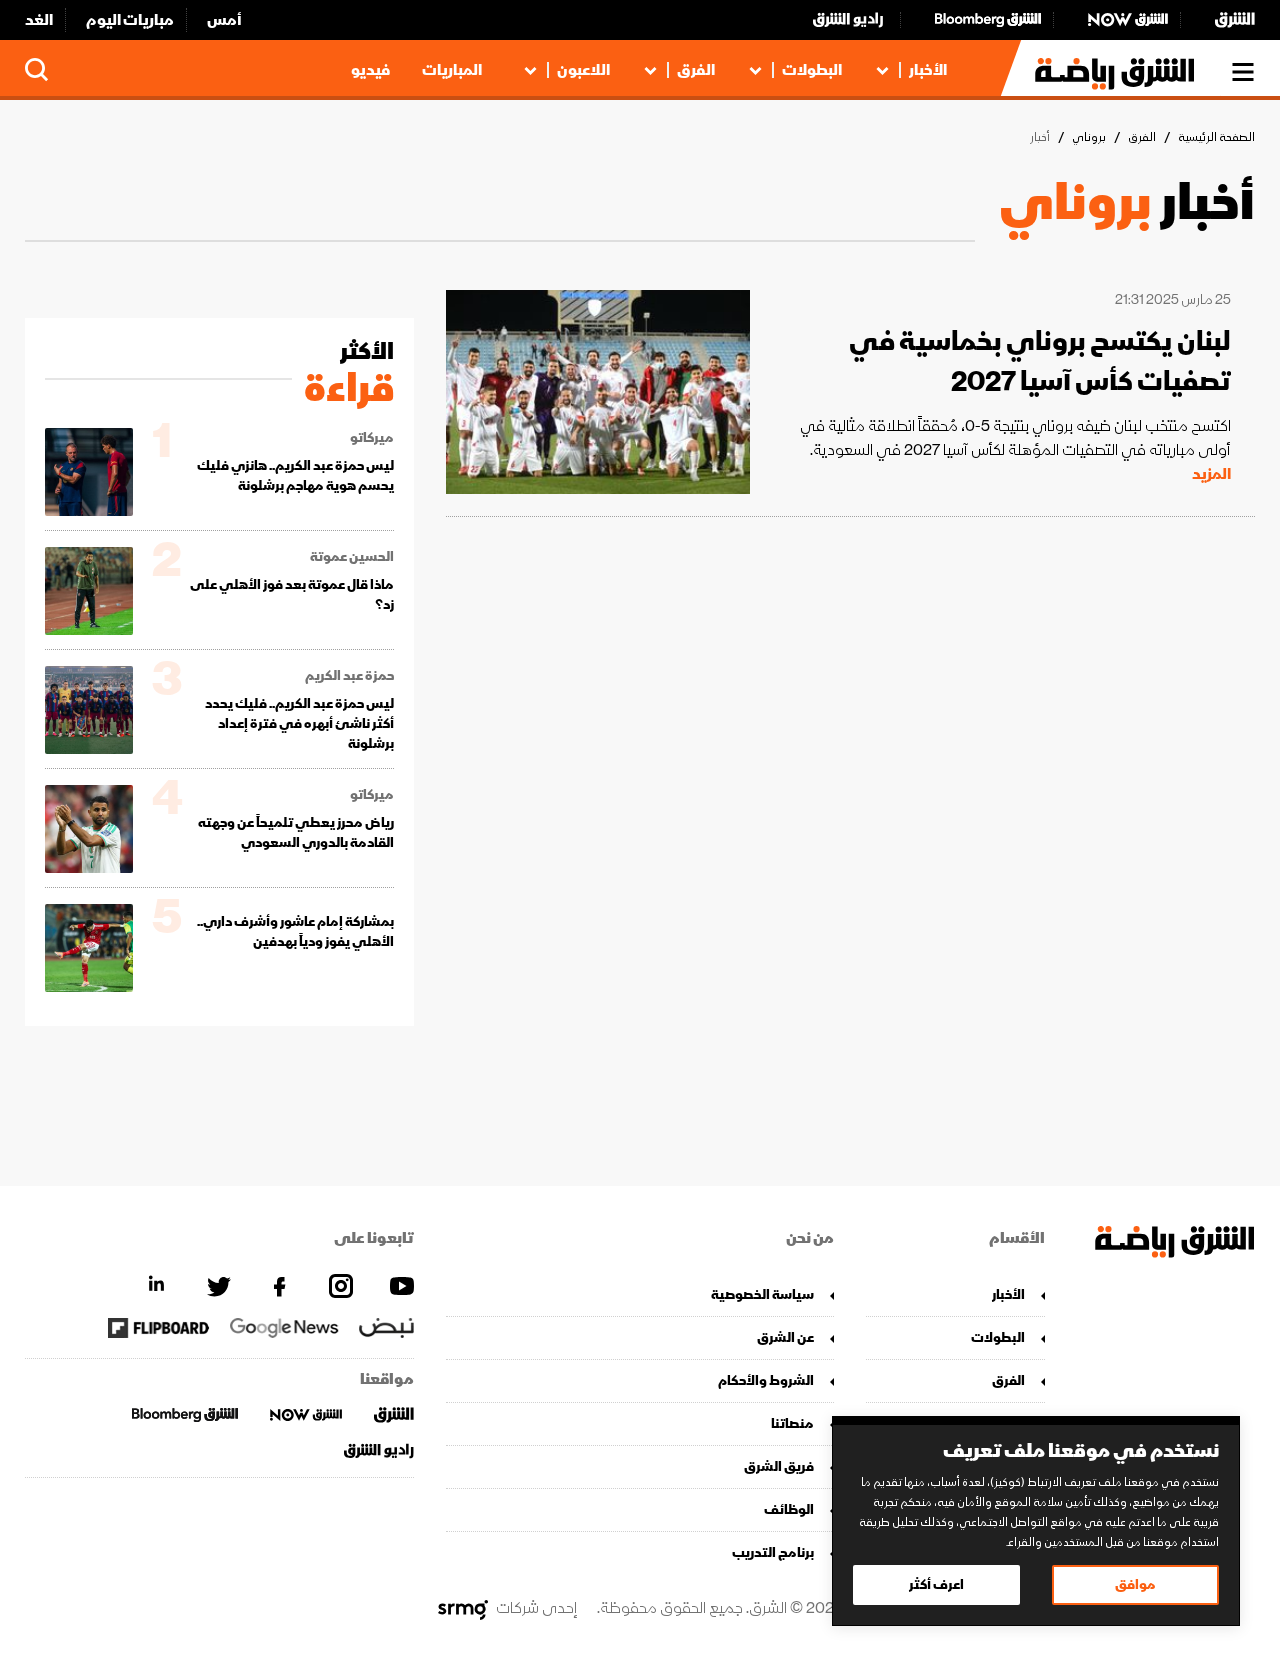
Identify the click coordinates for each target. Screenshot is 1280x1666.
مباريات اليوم (130, 20)
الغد (39, 20)
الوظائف (789, 1509)
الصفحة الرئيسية (1216, 137)
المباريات (452, 70)
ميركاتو (372, 438)
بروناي (1089, 137)
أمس (224, 20)
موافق (1135, 1584)
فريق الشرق (779, 1466)
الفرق (696, 70)
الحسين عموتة (352, 557)
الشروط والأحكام (766, 1380)
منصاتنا (792, 1423)
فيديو (370, 70)
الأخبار (928, 70)
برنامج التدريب (773, 1552)
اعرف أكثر (936, 1584)
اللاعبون (583, 70)
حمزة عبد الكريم (349, 676)
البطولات (812, 70)
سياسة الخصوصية (762, 1294)
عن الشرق (785, 1337)
